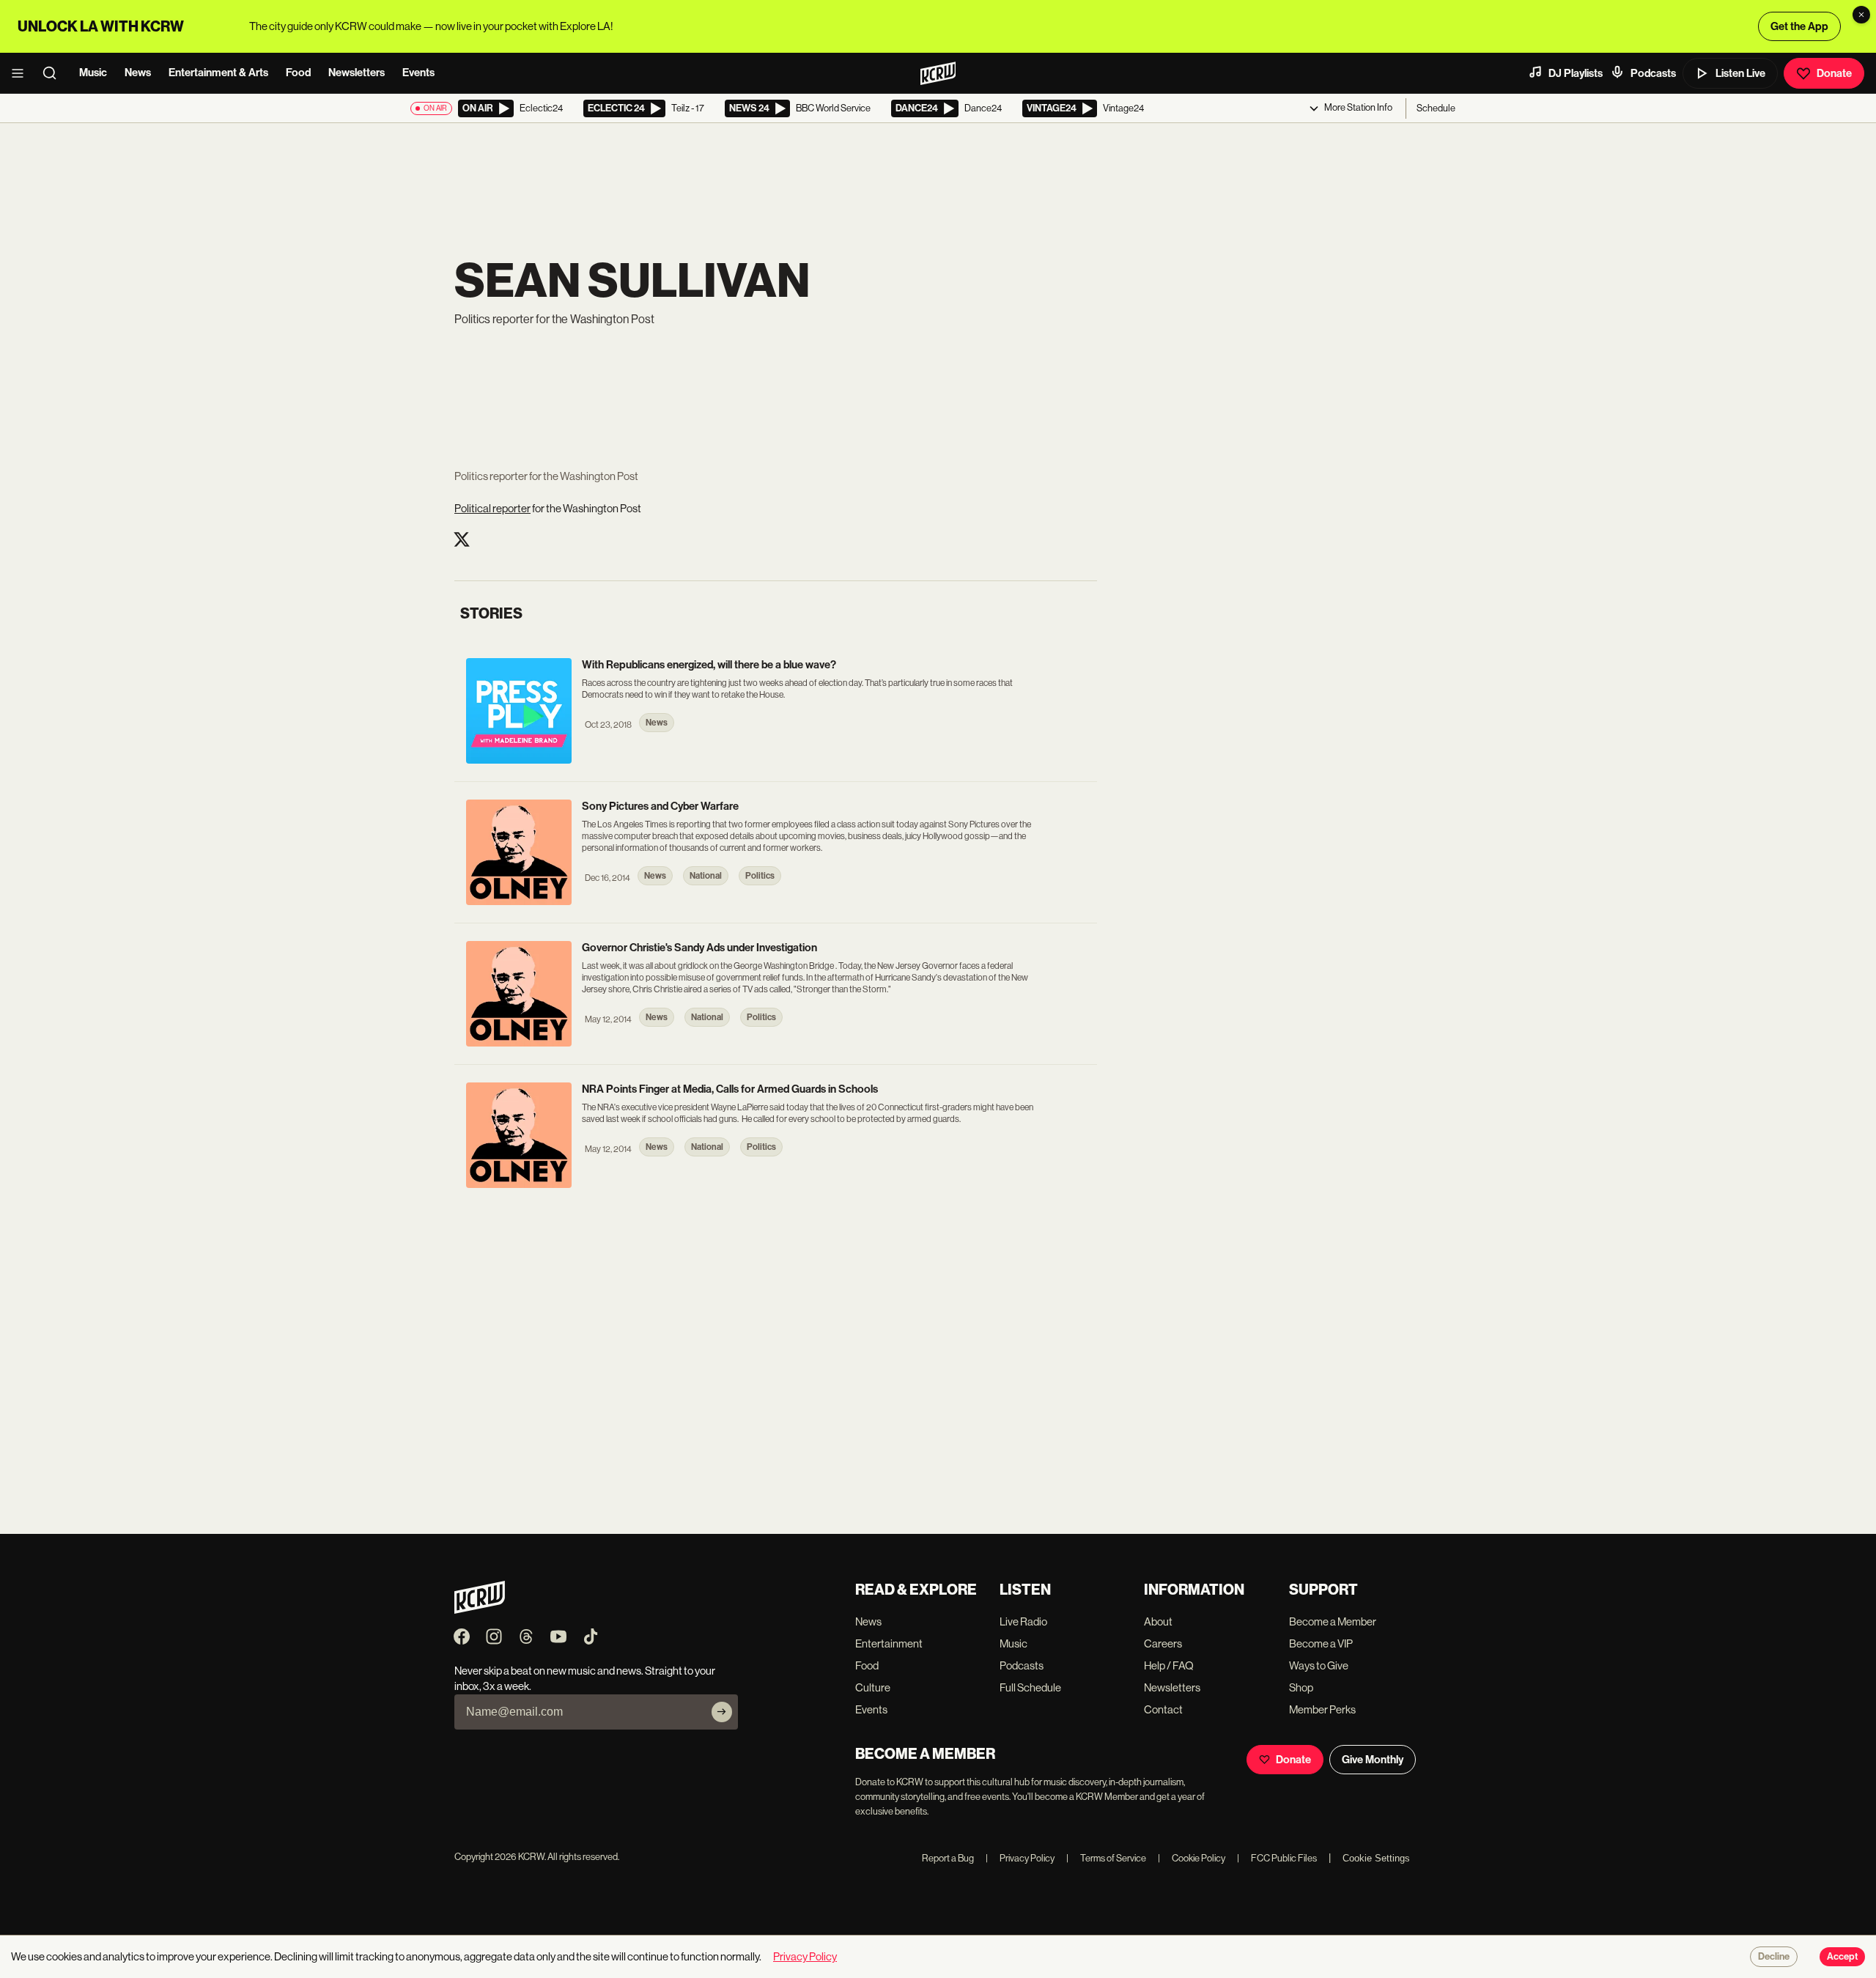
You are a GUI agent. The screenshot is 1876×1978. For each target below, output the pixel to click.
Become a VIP (1321, 1643)
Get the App (1799, 26)
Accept (1842, 1957)
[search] (54, 73)
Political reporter (492, 508)
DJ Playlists (1576, 73)
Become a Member (1333, 1621)
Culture (873, 1687)
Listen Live (1740, 73)
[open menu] (22, 73)
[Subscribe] (722, 1712)
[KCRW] (480, 1610)
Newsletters (357, 73)
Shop (1301, 1687)
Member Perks (1322, 1709)
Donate (1834, 73)
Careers (1163, 1643)
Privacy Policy (1020, 1858)
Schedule (1436, 108)
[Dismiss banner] (1861, 15)
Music (93, 73)
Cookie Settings (1376, 1858)
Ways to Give (1319, 1665)
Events (418, 73)
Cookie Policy (1192, 1858)
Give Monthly (1373, 1760)
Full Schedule (1030, 1687)
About (1158, 1621)
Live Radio (1023, 1621)
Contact (1163, 1709)
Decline (1774, 1957)
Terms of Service (1106, 1858)
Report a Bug (948, 1858)
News (138, 73)
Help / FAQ (1169, 1665)
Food (298, 73)
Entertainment (889, 1643)
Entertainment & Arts (218, 73)
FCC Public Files (1277, 1858)
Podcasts (1653, 73)
